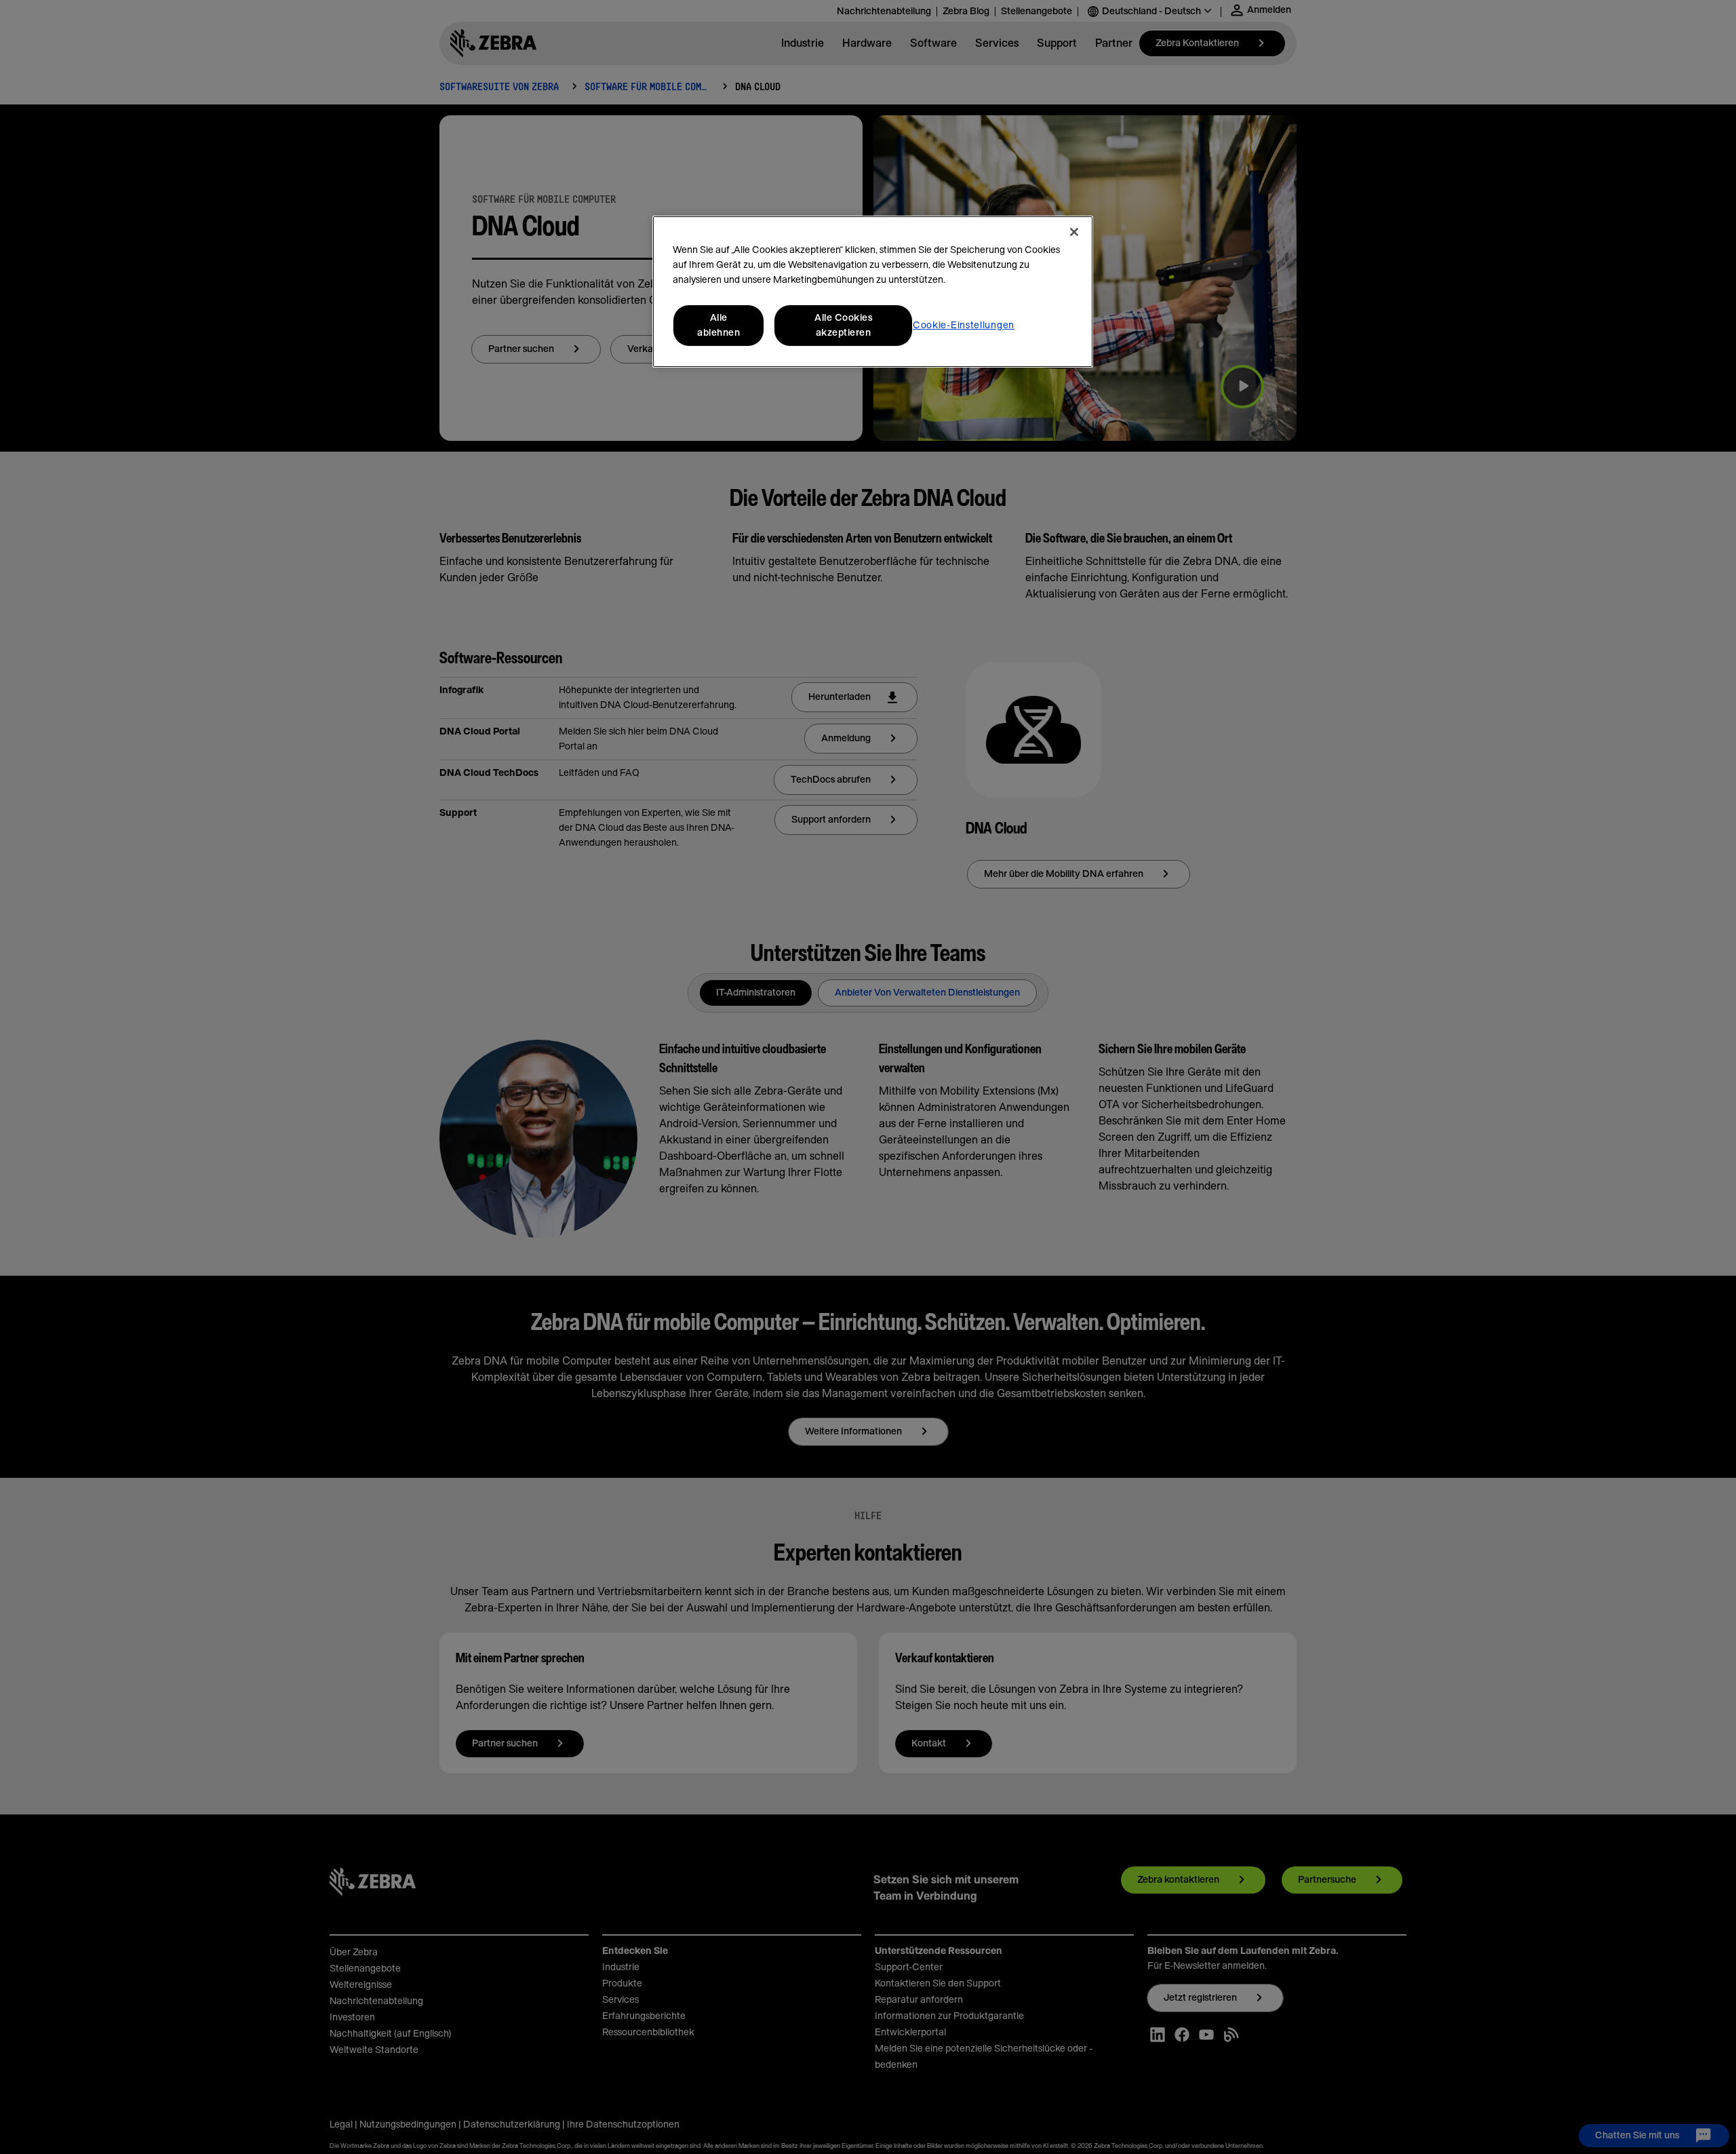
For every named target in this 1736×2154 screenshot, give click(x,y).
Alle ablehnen (718, 326)
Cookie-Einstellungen (964, 326)
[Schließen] (1074, 232)
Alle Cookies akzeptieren (843, 326)
